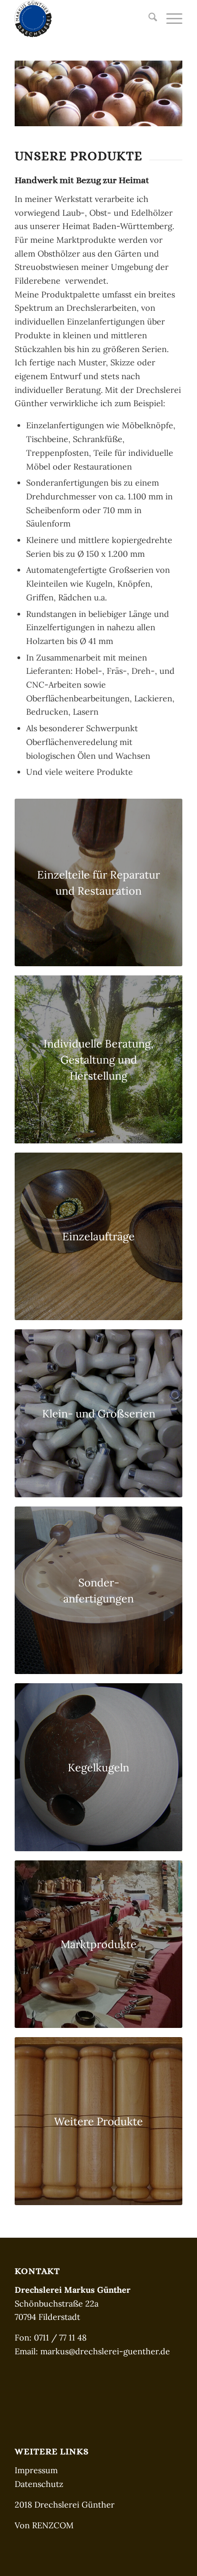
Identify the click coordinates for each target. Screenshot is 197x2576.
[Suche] (148, 19)
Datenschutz (39, 2484)
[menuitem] (148, 19)
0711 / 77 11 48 (60, 2338)
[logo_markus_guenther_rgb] (82, 19)
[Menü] (170, 19)
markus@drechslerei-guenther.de (105, 2351)
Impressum (36, 2470)
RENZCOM (53, 2525)
